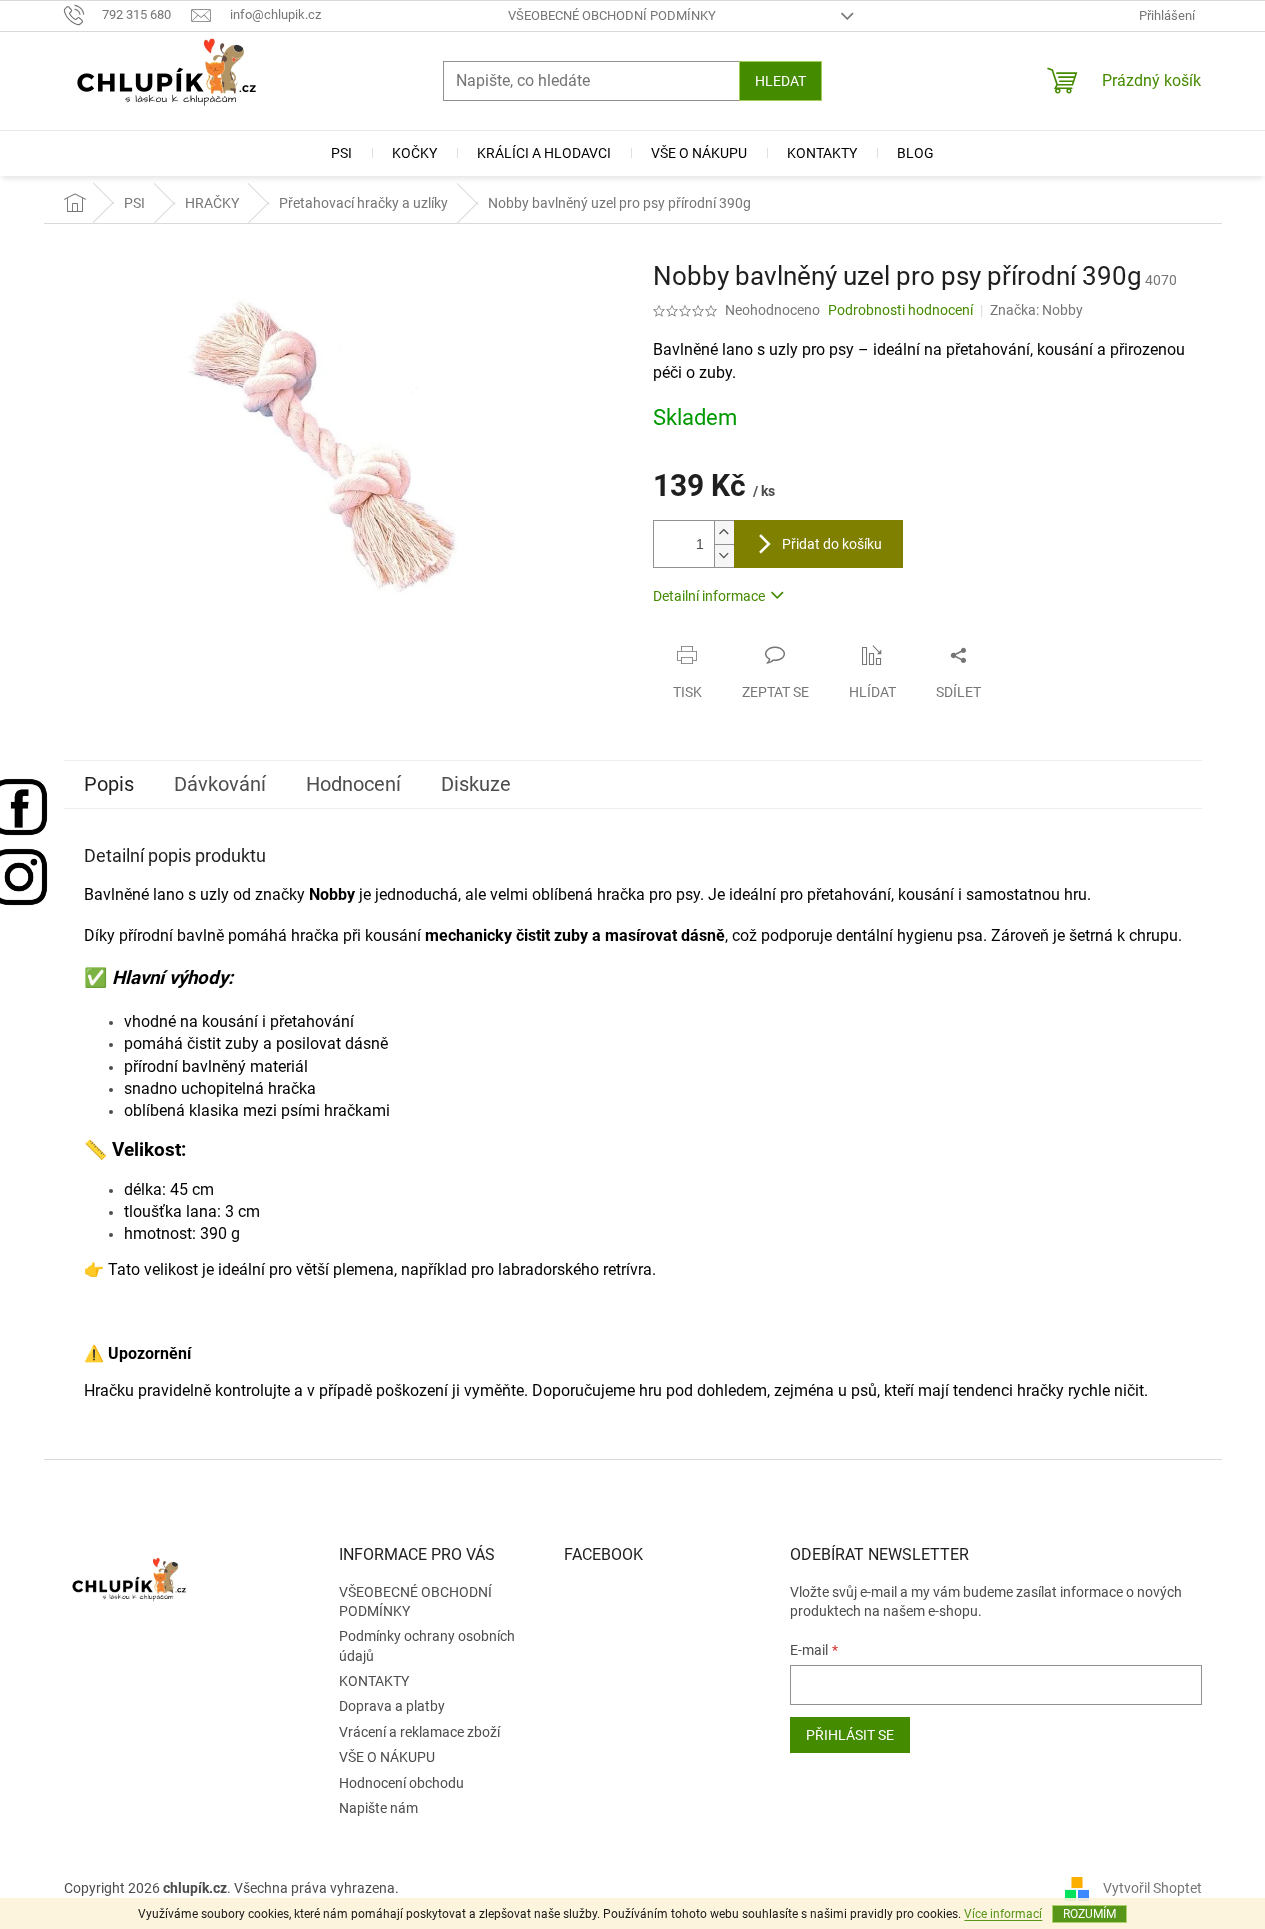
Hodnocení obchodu (401, 1783)
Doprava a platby (392, 1706)
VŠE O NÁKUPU (387, 1757)
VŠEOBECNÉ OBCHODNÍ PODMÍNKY (612, 15)
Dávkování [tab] (220, 784)
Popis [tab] (109, 784)
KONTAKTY (374, 1681)
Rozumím (1089, 1914)
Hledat (780, 81)
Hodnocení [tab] (353, 784)
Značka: (1036, 310)
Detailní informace (709, 596)
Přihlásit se (850, 1735)
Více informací (1003, 1914)
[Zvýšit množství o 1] (724, 532)
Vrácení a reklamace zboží (419, 1732)
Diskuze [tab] (476, 784)
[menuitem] (341, 153)
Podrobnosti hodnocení (900, 310)
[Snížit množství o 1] (724, 555)
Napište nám (378, 1808)
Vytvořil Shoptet (1152, 1888)
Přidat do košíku (832, 544)
